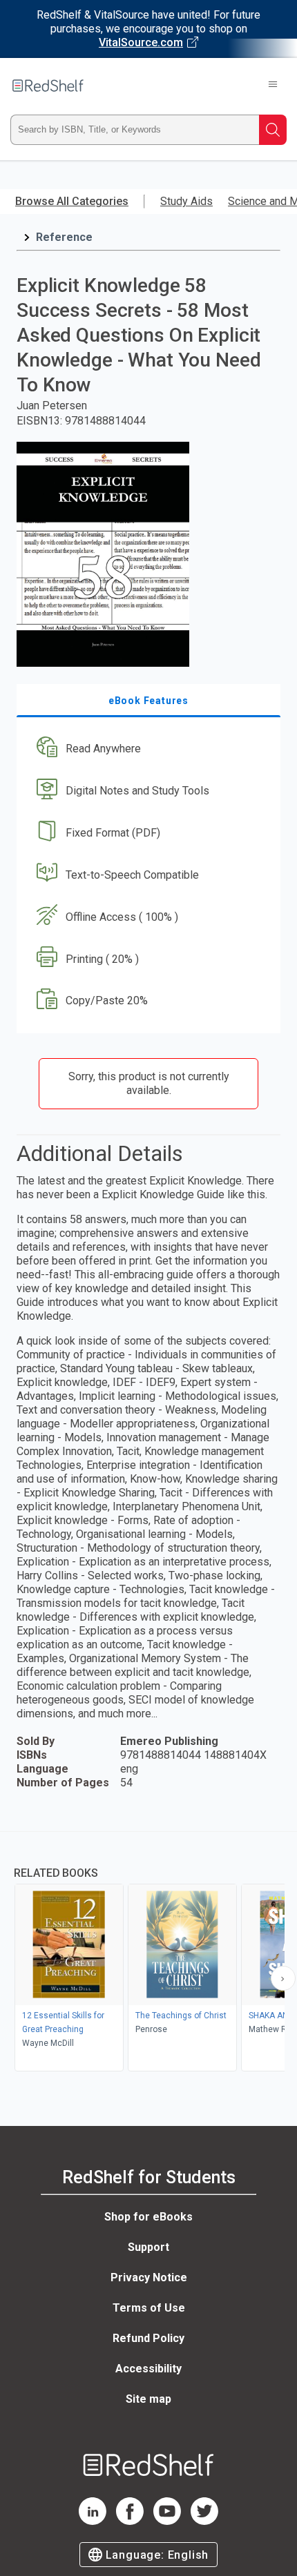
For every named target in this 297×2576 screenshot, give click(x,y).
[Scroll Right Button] (283, 1978)
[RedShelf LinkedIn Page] (93, 2521)
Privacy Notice (149, 2277)
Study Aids (186, 201)
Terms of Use (149, 2308)
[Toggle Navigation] (273, 86)
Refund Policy (148, 2338)
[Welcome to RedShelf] (48, 86)
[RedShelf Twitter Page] (204, 2521)
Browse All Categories (72, 201)
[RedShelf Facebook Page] (130, 2521)
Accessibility (148, 2369)
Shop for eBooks (148, 2217)
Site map (148, 2399)
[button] (147, 749)
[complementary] (148, 1953)
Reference (64, 237)
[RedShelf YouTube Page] (167, 2521)
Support (148, 2247)
